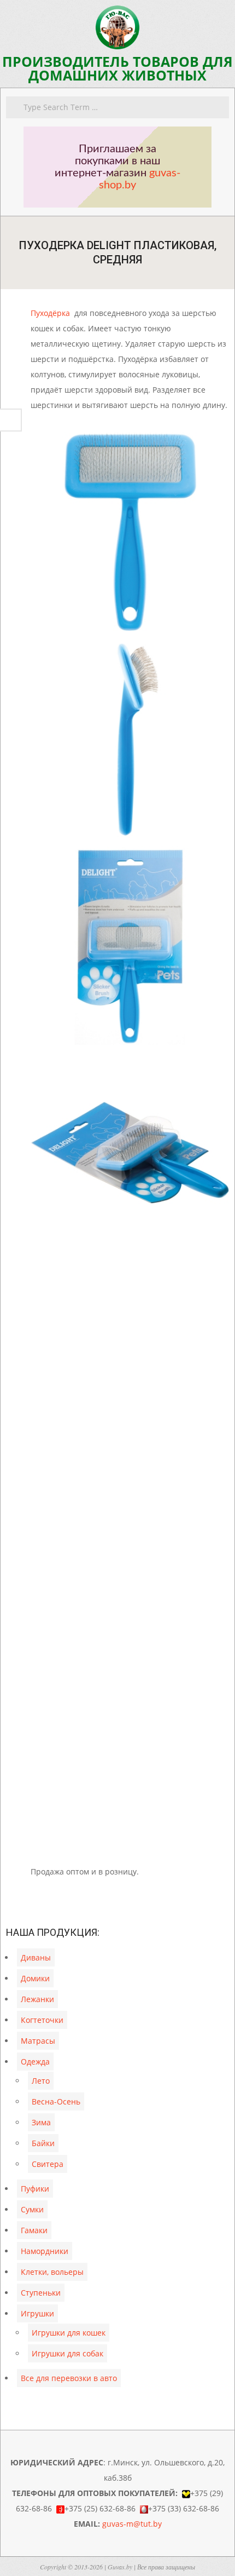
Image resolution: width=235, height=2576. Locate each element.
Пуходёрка (50, 313)
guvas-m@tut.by (132, 2524)
